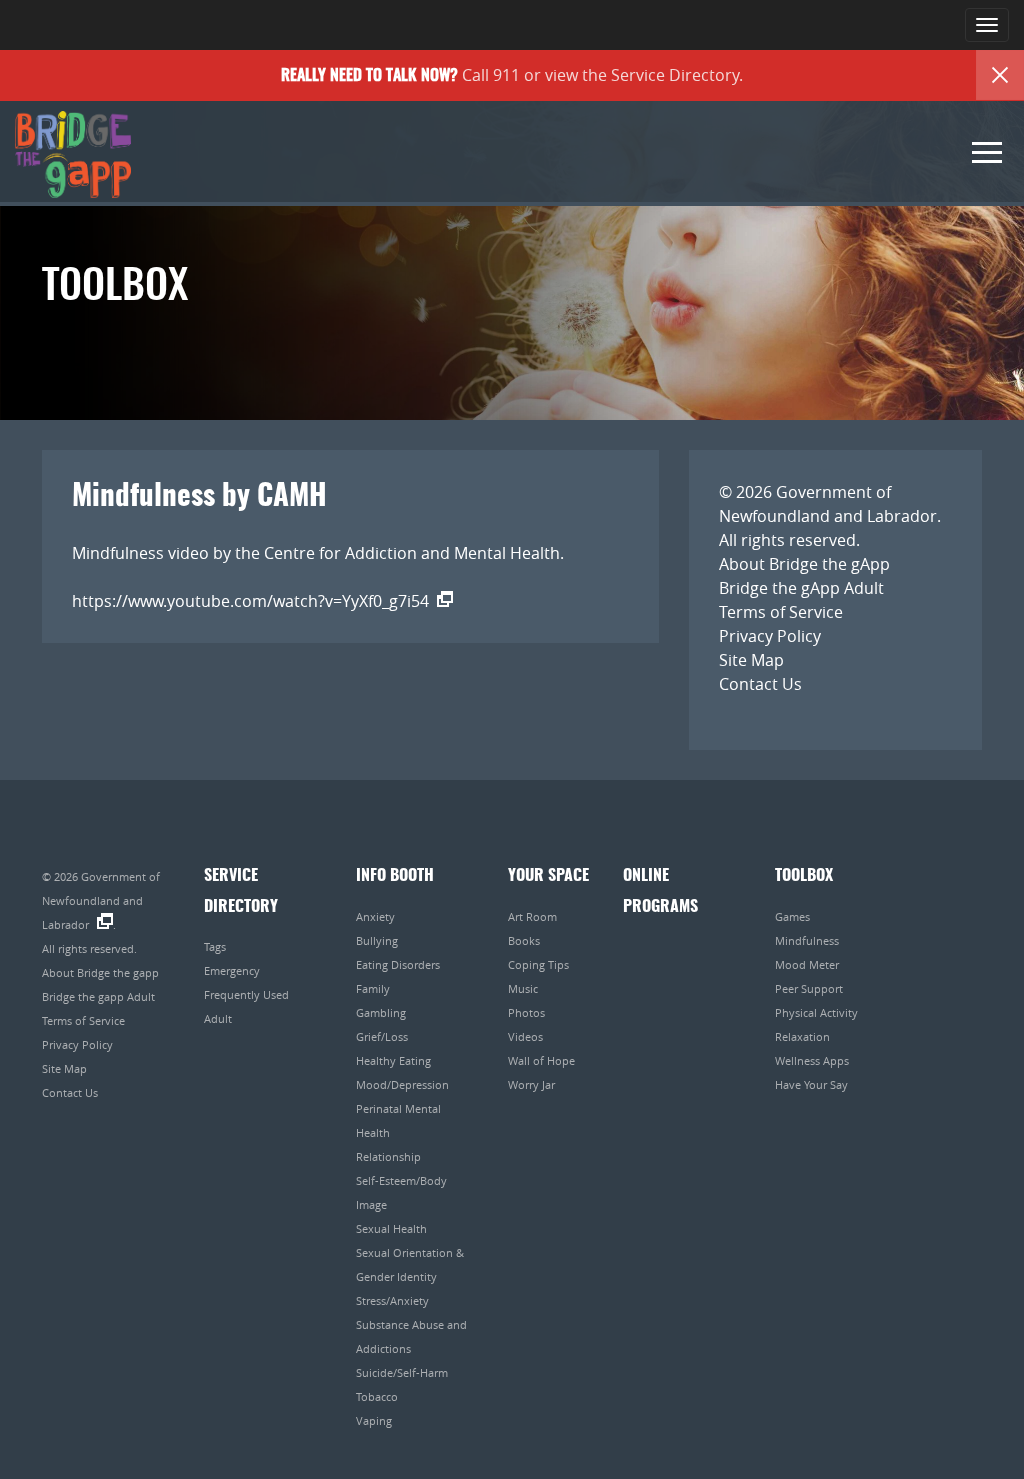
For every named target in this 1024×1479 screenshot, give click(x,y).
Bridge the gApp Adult (801, 588)
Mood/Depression (402, 1084)
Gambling (381, 1012)
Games (792, 916)
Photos (526, 1012)
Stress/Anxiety (392, 1300)
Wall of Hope (541, 1060)
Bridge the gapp (73, 155)
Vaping (374, 1420)
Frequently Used (246, 994)
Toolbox (804, 876)
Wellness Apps (812, 1060)
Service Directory (675, 75)
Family (373, 988)
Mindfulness (807, 940)
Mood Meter (807, 964)
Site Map (751, 660)
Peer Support (809, 988)
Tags (215, 946)
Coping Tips (538, 964)
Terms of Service (781, 612)
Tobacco (377, 1396)
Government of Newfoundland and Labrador (101, 900)
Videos (525, 1036)
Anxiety (375, 916)
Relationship (388, 1156)
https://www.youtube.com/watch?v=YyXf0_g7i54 (250, 601)
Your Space (548, 876)
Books (524, 940)
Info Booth (395, 876)
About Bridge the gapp (100, 972)
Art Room (532, 916)
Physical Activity (816, 1012)
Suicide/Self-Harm (402, 1372)
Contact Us (760, 684)
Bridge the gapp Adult (98, 996)
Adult (218, 1018)
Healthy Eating (393, 1060)
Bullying (377, 940)
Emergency (232, 970)
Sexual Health (391, 1228)
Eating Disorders (398, 964)
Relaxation (802, 1036)
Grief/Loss (382, 1036)
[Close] (1000, 75)
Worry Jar (531, 1084)
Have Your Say (811, 1084)
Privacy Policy (770, 636)
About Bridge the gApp (804, 564)
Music (523, 988)
